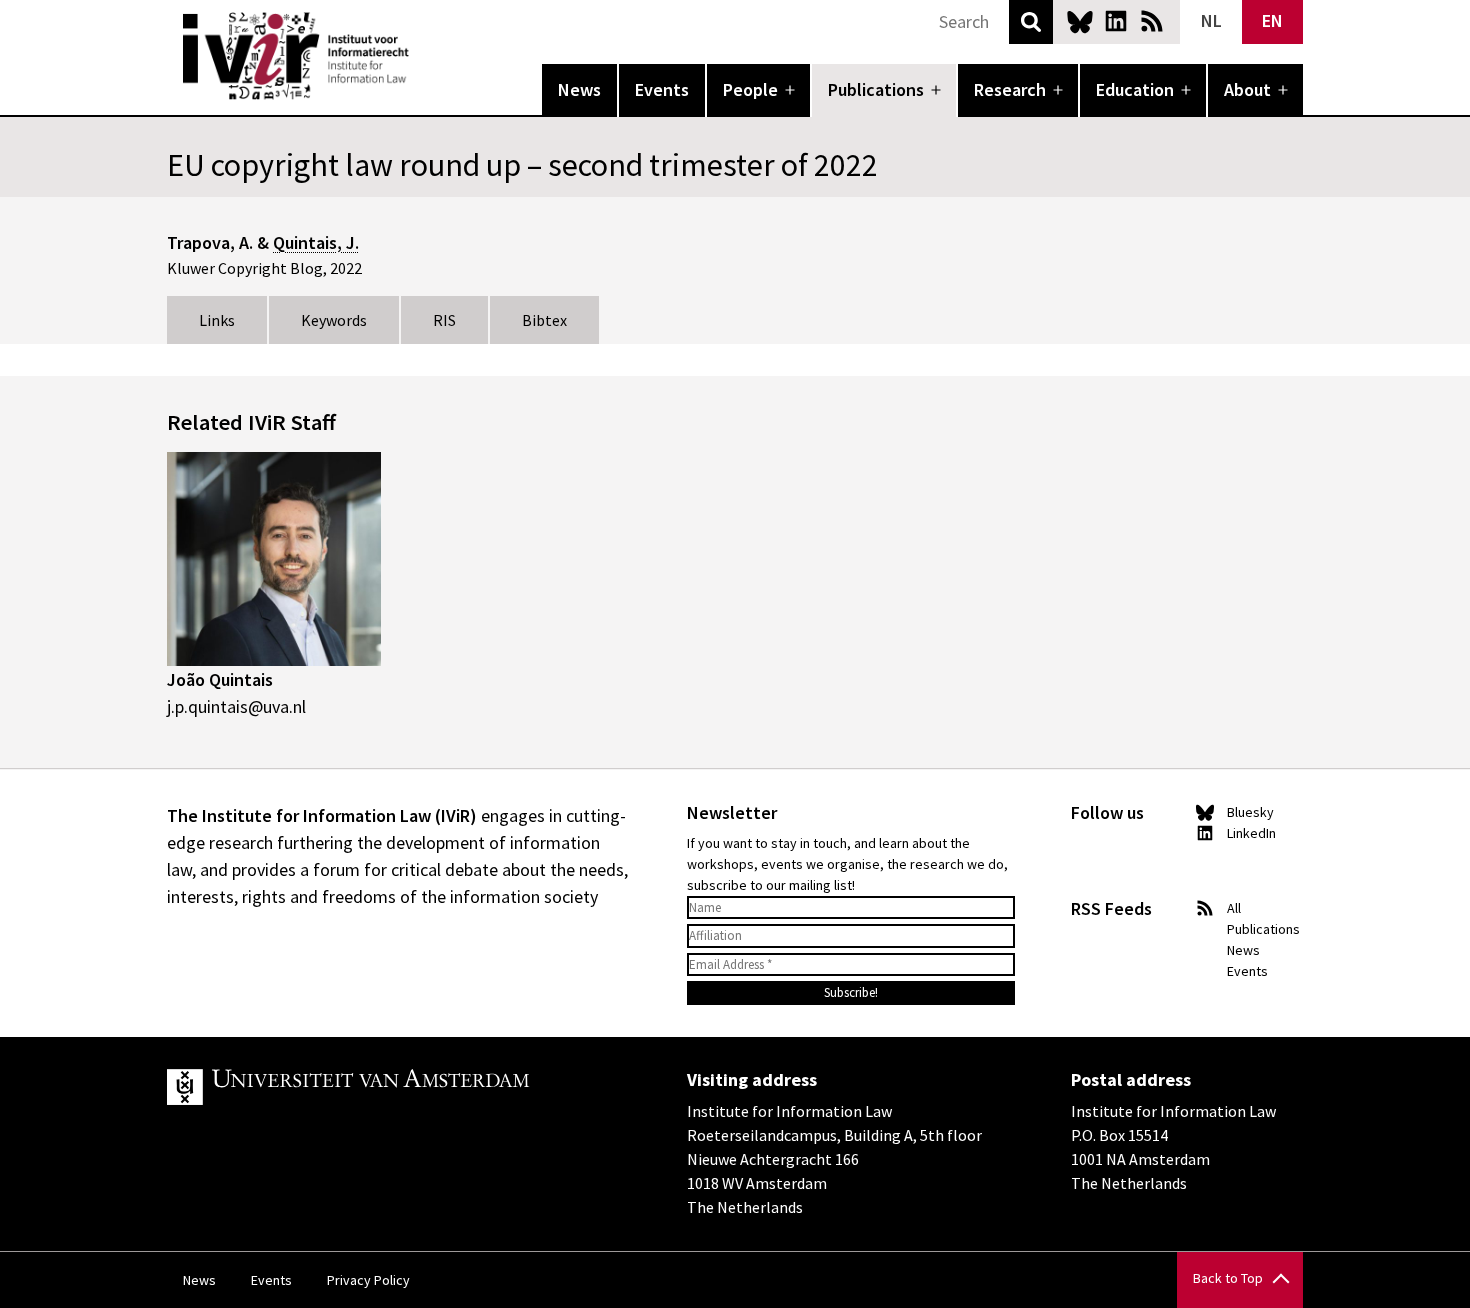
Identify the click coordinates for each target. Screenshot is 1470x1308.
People (750, 89)
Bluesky (1080, 21)
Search (1031, 22)
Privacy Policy (368, 1280)
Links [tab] (217, 320)
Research (1010, 89)
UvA (399, 1087)
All (1234, 908)
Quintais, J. (316, 242)
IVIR (423, 56)
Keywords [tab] (334, 320)
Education (1135, 89)
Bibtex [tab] (544, 320)
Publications (876, 89)
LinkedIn (1116, 21)
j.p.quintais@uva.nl (236, 706)
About (1247, 89)
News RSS (1152, 21)
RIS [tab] (444, 320)
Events (662, 89)
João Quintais (220, 679)
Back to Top (1228, 1278)
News (579, 89)
